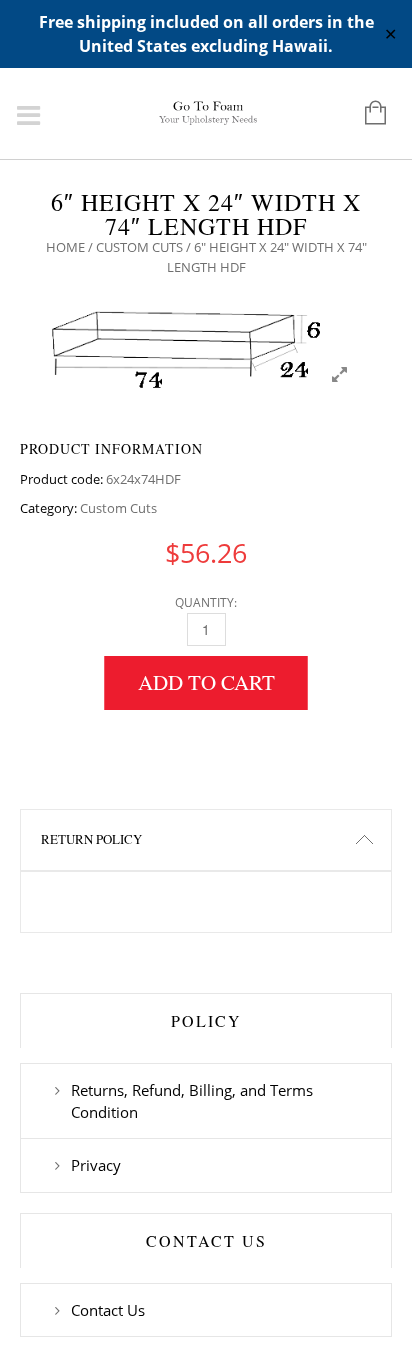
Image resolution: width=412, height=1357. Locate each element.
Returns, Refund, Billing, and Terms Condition (192, 1101)
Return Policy (91, 839)
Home (65, 247)
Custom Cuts (139, 247)
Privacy (96, 1165)
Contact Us (108, 1310)
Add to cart (206, 682)
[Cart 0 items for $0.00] (365, 114)
